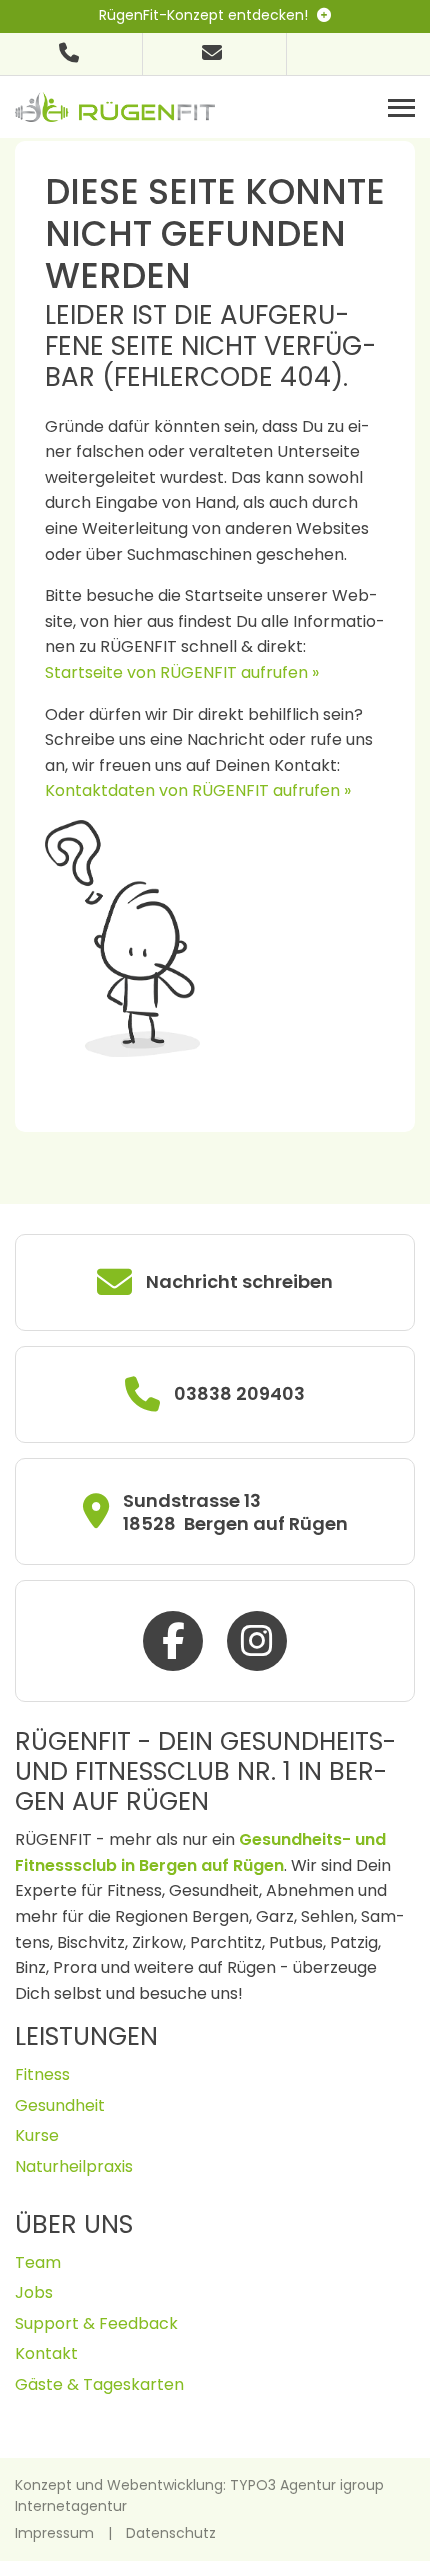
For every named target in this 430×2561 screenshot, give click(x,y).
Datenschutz (171, 2533)
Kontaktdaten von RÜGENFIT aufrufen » (198, 790)
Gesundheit (60, 2105)
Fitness (42, 2074)
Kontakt (46, 2353)
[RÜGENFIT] (115, 105)
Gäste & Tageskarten (99, 2384)
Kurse (37, 2135)
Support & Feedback (96, 2323)
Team (38, 2262)
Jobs (34, 2292)
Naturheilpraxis (74, 2166)
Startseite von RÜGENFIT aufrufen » (182, 672)
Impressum (54, 2533)
